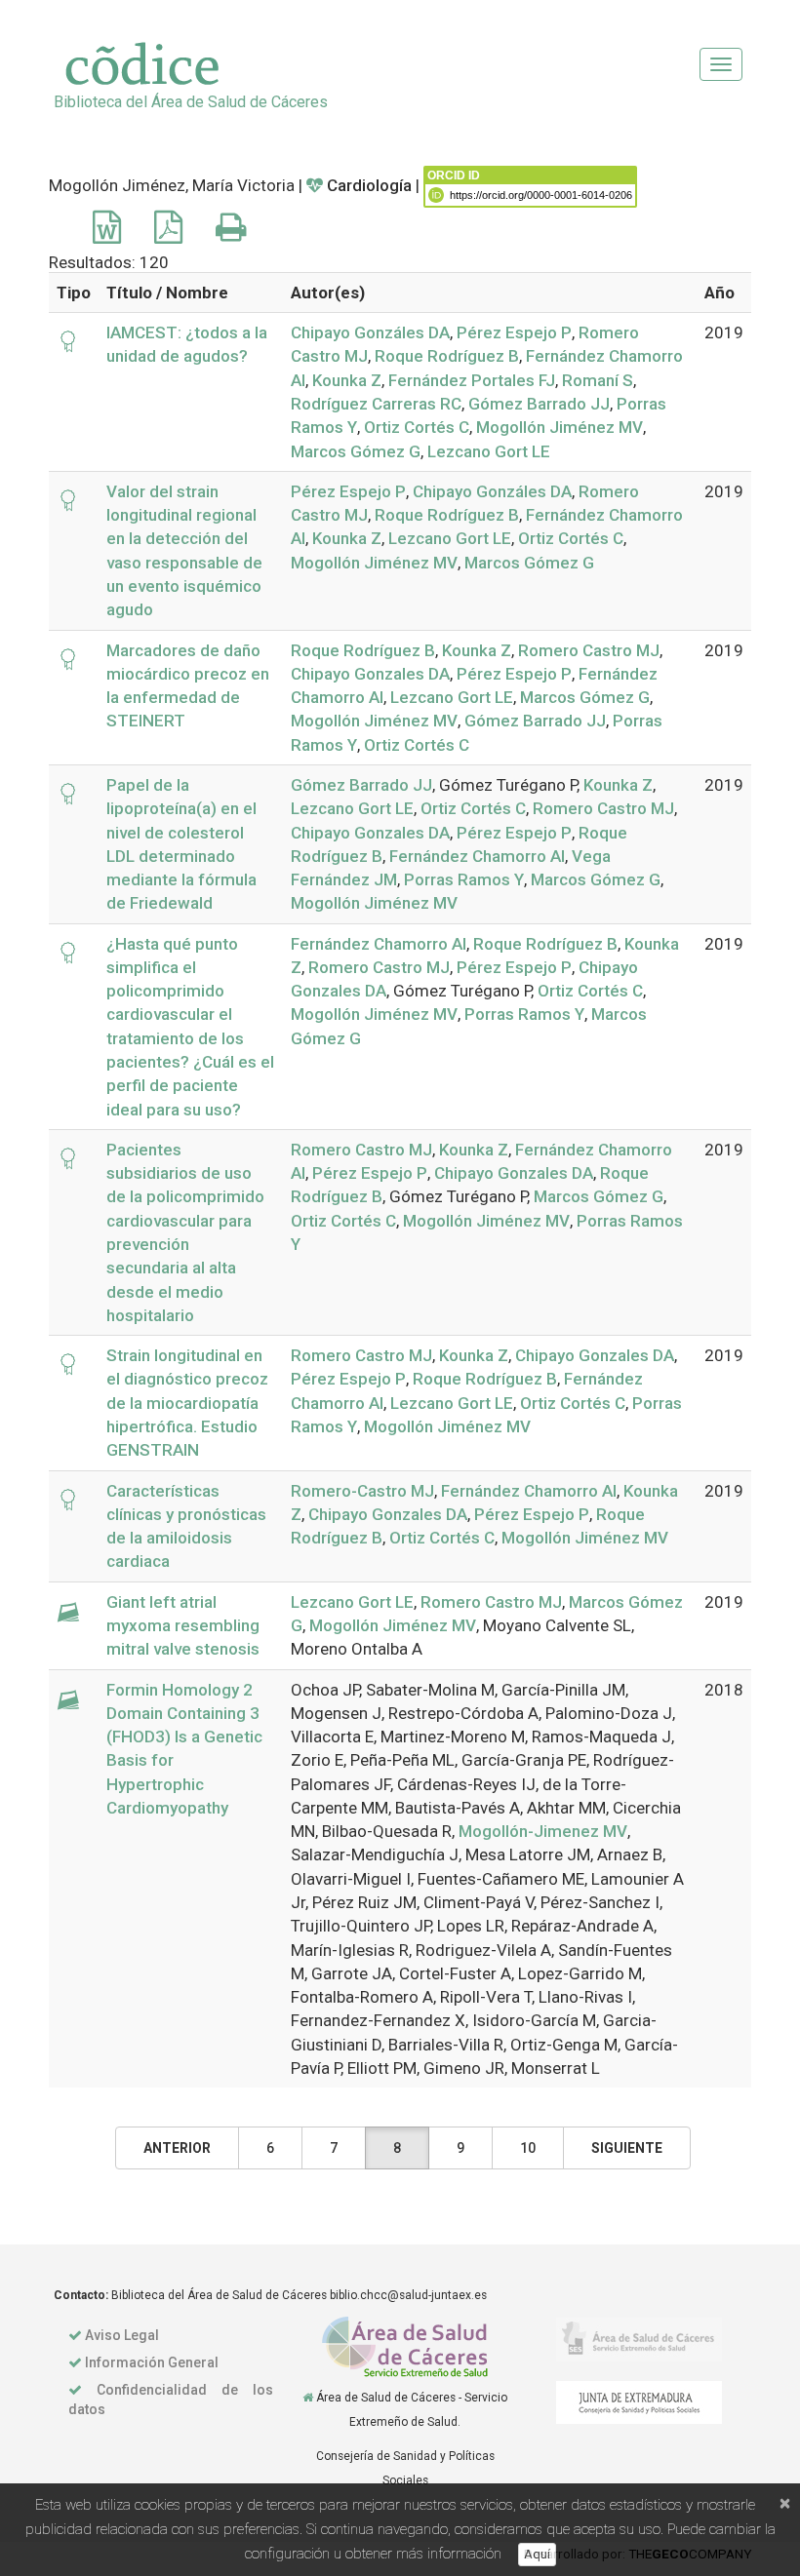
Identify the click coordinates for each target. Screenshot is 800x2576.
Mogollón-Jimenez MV (543, 1831)
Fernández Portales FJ (472, 380)
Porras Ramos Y (464, 879)
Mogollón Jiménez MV (560, 427)
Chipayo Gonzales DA (370, 674)
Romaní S (598, 380)
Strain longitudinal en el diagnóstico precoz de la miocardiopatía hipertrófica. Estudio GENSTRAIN (187, 1403)
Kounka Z (347, 380)
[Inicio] (308, 2398)
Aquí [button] (537, 2554)
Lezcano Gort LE (489, 451)
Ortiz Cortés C (417, 427)
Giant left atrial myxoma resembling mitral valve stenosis (183, 1626)
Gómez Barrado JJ (539, 404)
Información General (152, 2362)
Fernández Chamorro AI (477, 856)
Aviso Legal (122, 2335)
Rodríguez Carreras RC (376, 404)
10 (528, 2148)
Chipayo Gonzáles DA (370, 332)
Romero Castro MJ (589, 650)
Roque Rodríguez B (447, 356)
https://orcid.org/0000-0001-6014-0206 (541, 195)
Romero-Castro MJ (362, 1491)
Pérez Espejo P (514, 332)
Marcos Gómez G (356, 451)
